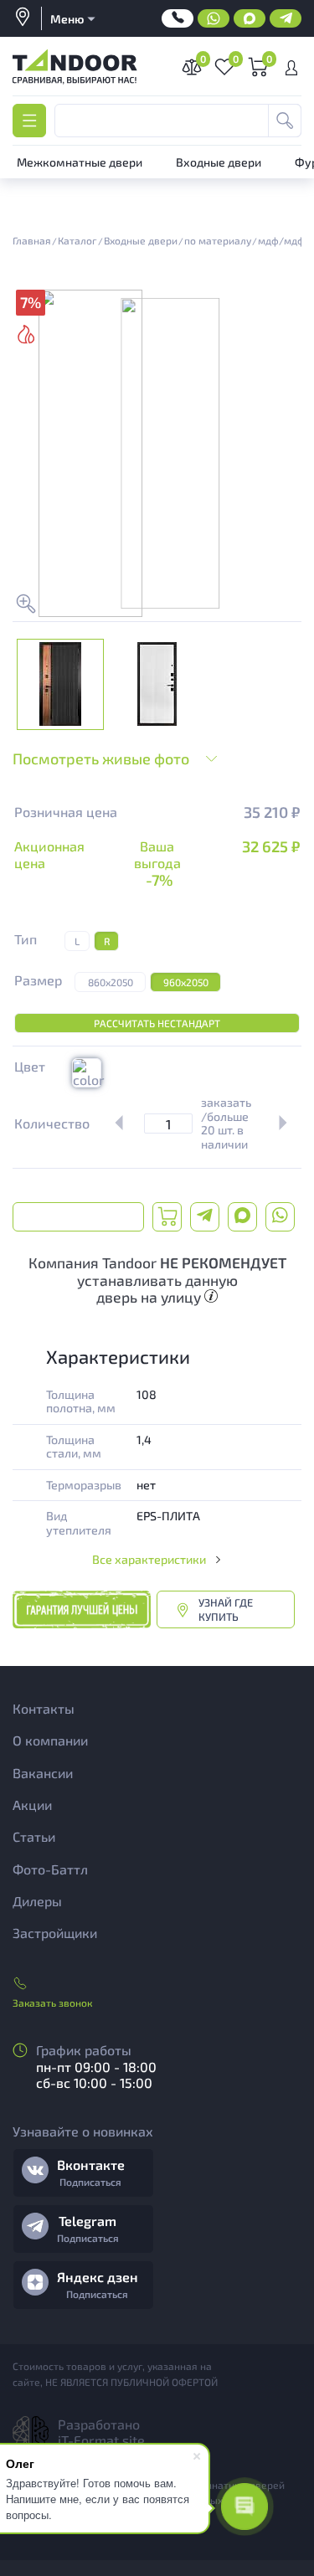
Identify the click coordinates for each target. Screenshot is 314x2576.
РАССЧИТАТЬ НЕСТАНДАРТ (157, 1023)
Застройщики (55, 1933)
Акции (32, 1805)
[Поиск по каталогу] (285, 121)
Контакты (44, 1708)
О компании (50, 1740)
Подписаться (90, 2182)
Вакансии (43, 1773)
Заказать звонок (52, 2003)
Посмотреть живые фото (101, 758)
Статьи (34, 1836)
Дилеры (37, 1901)
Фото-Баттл (50, 1869)
